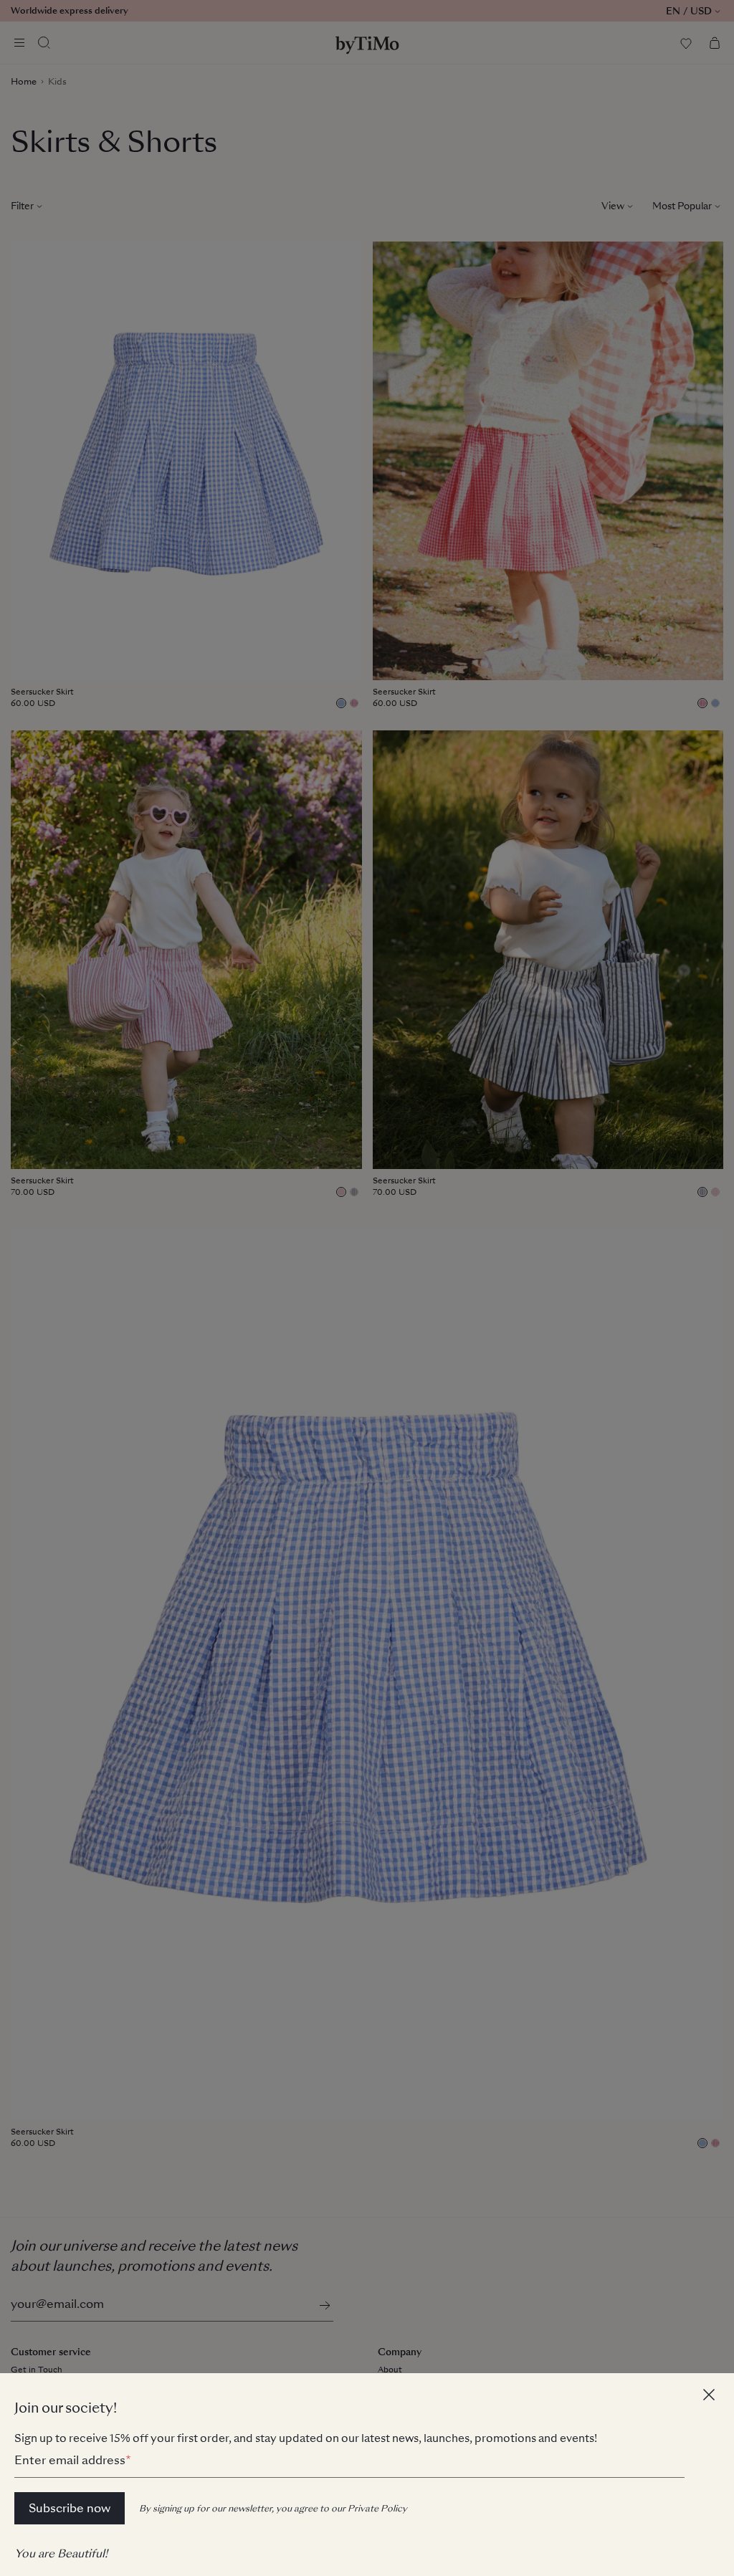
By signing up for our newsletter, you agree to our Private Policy (273, 2509)
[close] (711, 2396)
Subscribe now (70, 2508)
